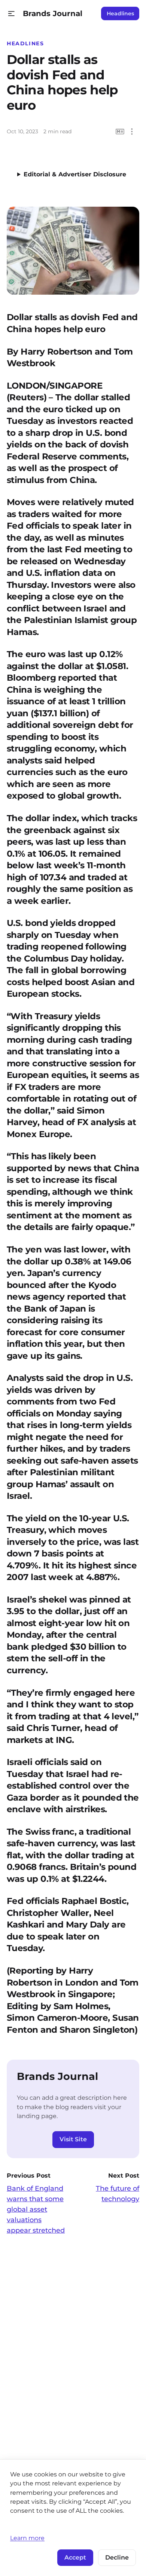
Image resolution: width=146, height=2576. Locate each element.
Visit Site (73, 2139)
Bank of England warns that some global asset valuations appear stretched (36, 2209)
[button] (11, 14)
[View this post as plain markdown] (120, 132)
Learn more (27, 2538)
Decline (117, 2557)
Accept (75, 2557)
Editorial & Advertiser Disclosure (75, 174)
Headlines (120, 13)
